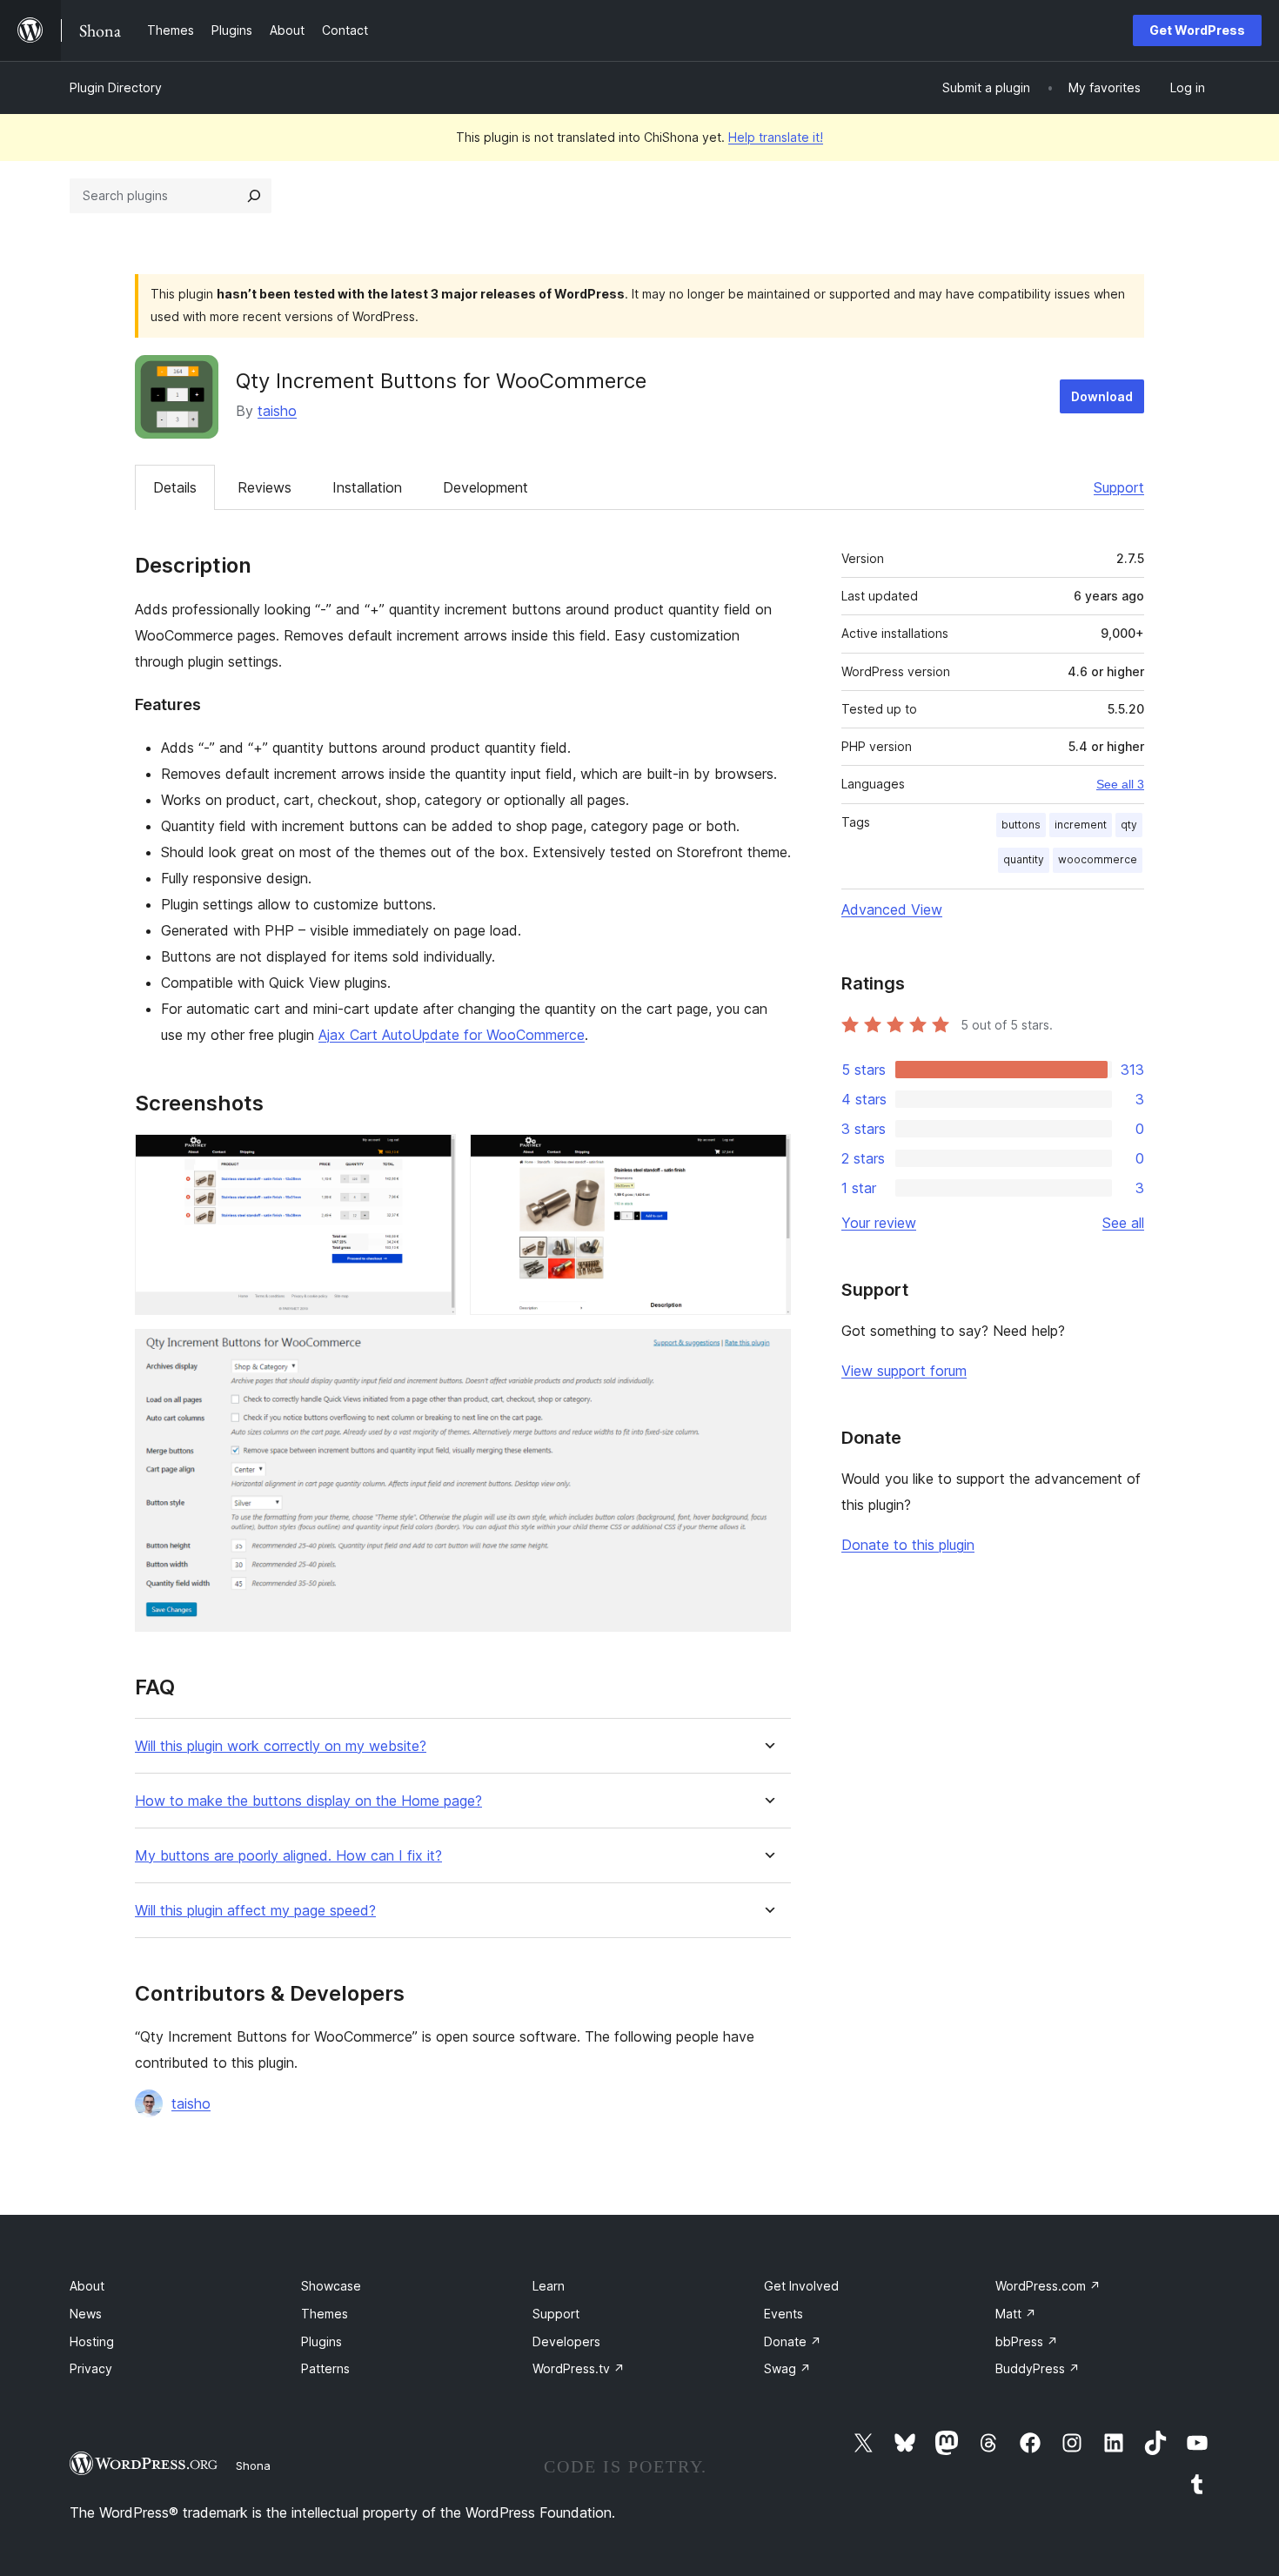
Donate (793, 2341)
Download (1102, 396)
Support (1119, 487)
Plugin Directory (116, 87)
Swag (787, 2368)
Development (485, 487)
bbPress (1027, 2341)
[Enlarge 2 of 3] (767, 1157)
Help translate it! (776, 137)
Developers (566, 2341)
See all (1123, 1223)
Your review (879, 1223)
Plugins (321, 2341)
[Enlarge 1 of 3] (432, 1157)
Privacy (91, 2368)
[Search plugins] (254, 196)
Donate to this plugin (908, 1545)
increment (1081, 825)
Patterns (325, 2368)
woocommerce (1098, 859)
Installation (367, 487)
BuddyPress (1038, 2368)
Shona (253, 2465)
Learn (549, 2286)
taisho (277, 411)
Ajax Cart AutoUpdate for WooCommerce (452, 1035)
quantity (1024, 859)
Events (783, 2314)
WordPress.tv (579, 2368)
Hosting (92, 2341)
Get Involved (801, 2286)
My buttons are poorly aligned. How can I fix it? (288, 1856)
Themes (325, 2314)
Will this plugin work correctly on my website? (281, 1746)
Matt (1016, 2314)
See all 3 (1120, 784)
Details (175, 487)
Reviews (265, 487)
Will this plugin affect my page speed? (255, 1911)
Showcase (331, 2286)
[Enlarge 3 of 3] (767, 1352)
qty (1129, 825)
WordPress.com (1048, 2286)
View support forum (904, 1371)
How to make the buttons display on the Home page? (308, 1801)
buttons (1021, 825)
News (86, 2314)
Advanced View (892, 909)
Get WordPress (1197, 30)
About (87, 2286)
